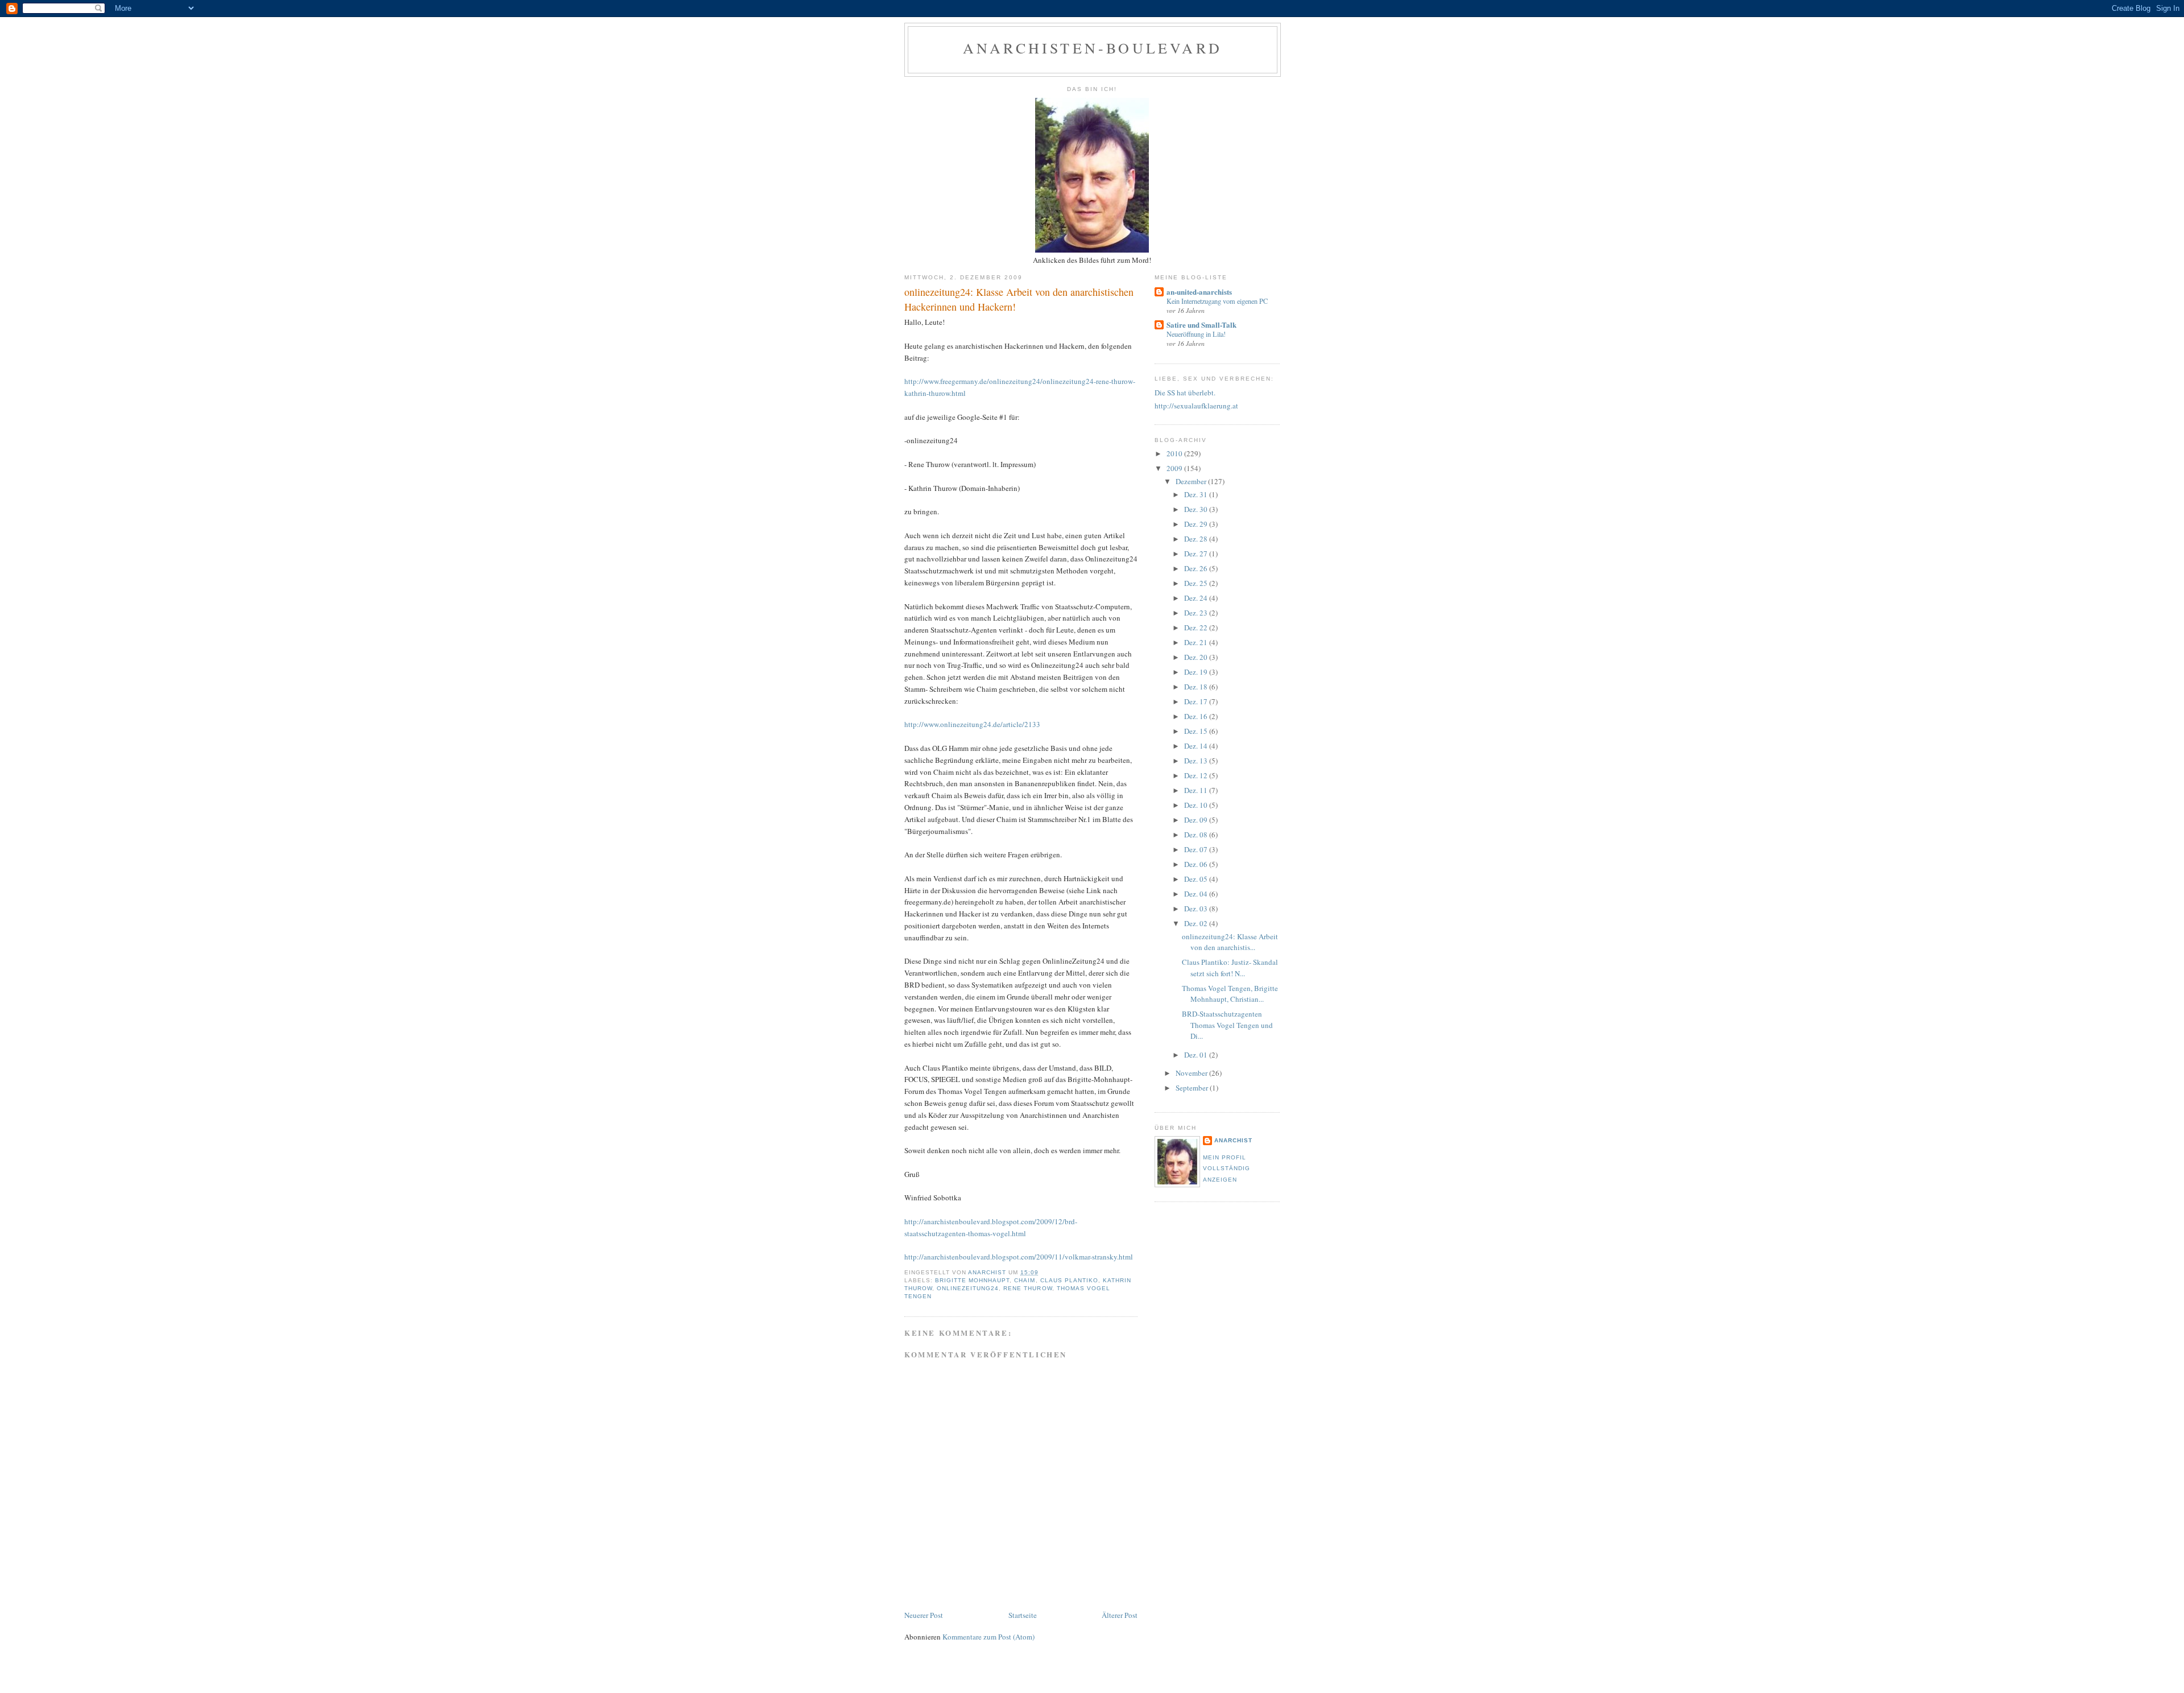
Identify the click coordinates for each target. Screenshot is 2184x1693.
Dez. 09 (1197, 820)
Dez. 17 (1197, 701)
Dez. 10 (1197, 805)
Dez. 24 (1197, 598)
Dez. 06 (1197, 864)
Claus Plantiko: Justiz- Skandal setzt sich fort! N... (1230, 968)
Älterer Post (1120, 1615)
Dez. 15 (1197, 731)
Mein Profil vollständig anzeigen (1227, 1168)
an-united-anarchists (1199, 292)
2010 (1175, 453)
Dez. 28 (1197, 539)
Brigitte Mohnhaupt (972, 1280)
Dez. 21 (1197, 642)
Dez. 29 (1197, 524)
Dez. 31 (1197, 494)
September (1193, 1088)
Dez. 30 (1197, 509)
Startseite (1023, 1615)
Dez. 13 (1197, 761)
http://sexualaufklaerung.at (1196, 406)
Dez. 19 (1197, 672)
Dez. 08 (1197, 835)
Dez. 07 (1197, 849)
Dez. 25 (1197, 583)
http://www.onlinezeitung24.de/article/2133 (972, 724)
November (1192, 1073)
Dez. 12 (1197, 775)
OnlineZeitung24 (968, 1288)
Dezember (1192, 481)
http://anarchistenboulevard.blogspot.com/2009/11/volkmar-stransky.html (1019, 1257)
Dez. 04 (1197, 894)
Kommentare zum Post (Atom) (988, 1637)
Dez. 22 (1197, 627)
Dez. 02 (1197, 923)
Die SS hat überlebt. (1185, 393)
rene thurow (1027, 1288)
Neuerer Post (924, 1615)
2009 (1175, 468)
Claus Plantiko (1069, 1280)
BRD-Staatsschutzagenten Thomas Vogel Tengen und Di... (1227, 1025)
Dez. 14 (1197, 746)
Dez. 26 (1197, 568)
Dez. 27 (1197, 554)
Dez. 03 (1197, 909)
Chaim (1025, 1280)
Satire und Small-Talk (1201, 325)
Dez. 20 (1197, 657)
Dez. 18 (1197, 687)
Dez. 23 (1197, 613)
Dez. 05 (1197, 879)
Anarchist (1233, 1140)
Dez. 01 (1197, 1055)
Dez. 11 (1197, 790)
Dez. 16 (1197, 716)
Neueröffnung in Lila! (1196, 334)
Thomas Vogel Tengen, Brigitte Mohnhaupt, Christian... (1230, 994)
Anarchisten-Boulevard (1093, 48)
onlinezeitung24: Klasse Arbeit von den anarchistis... (1230, 942)
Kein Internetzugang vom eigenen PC (1217, 301)
